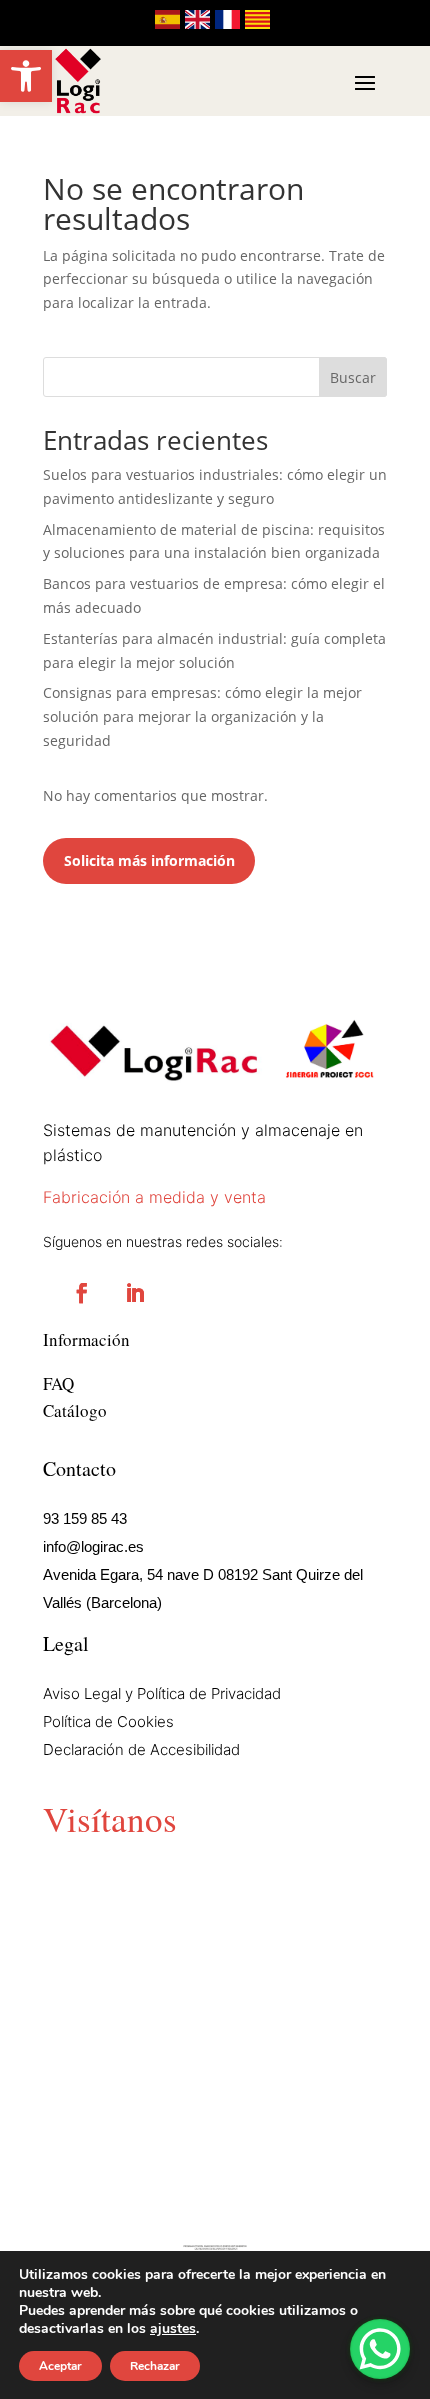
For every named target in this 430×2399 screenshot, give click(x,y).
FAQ (58, 1383)
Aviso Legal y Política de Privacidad (162, 1693)
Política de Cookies (108, 1721)
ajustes (173, 2329)
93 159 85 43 (85, 1518)
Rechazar (155, 2366)
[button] (26, 76)
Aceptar (60, 2366)
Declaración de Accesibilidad (141, 1749)
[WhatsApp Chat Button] (380, 2349)
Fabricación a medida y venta (154, 1197)
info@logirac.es (93, 1546)
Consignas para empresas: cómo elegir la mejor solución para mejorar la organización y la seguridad (202, 716)
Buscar (353, 377)
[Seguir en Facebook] (82, 1293)
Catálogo (75, 1410)
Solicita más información (149, 860)
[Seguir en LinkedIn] (135, 1293)
